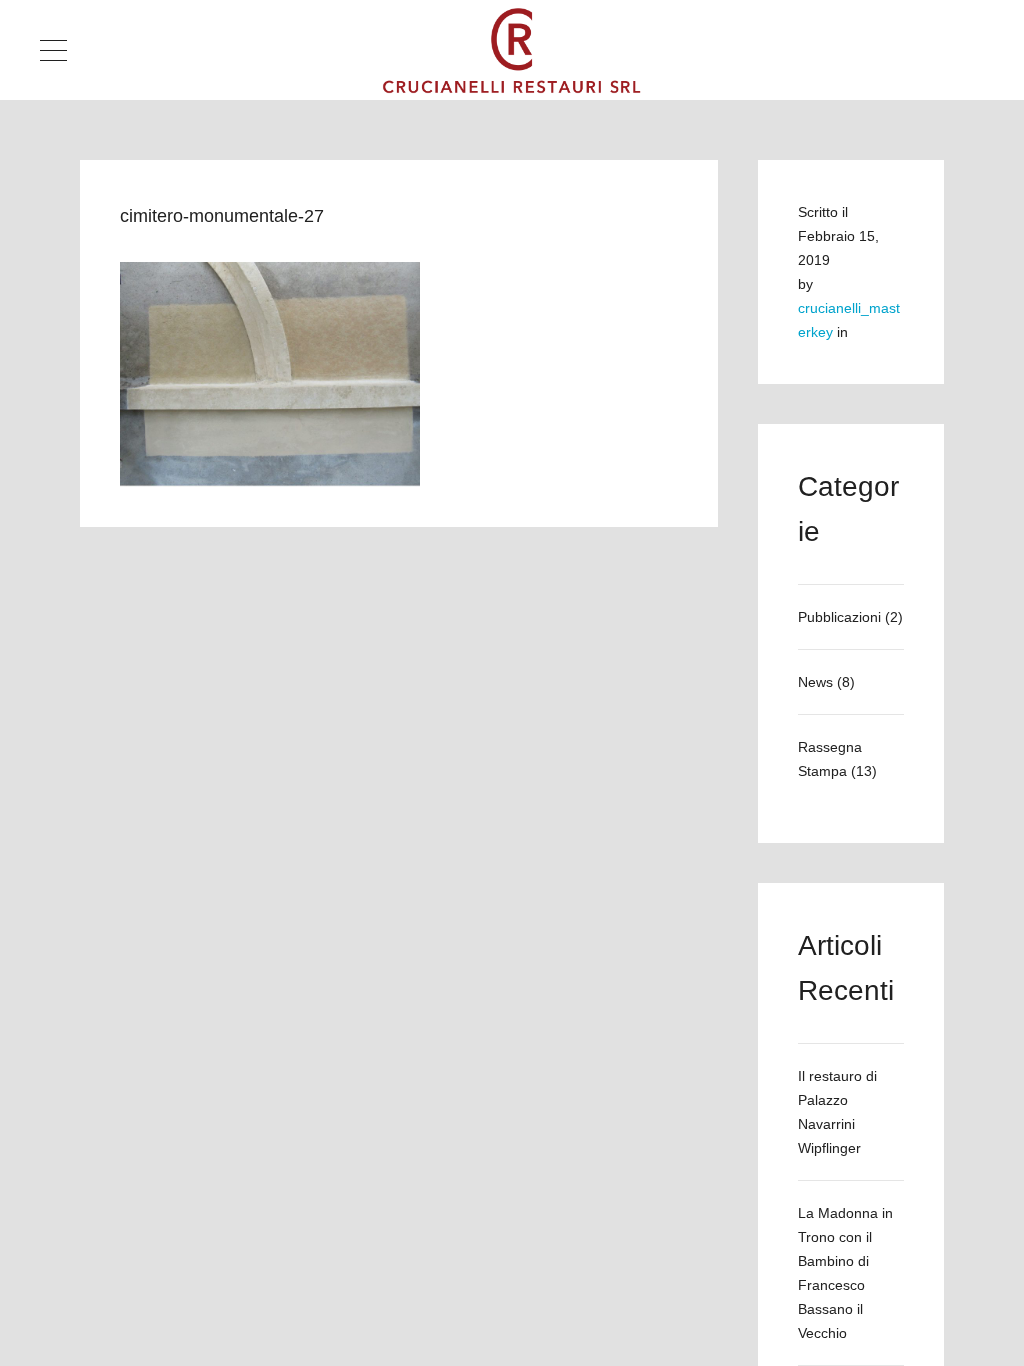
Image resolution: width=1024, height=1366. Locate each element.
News (815, 682)
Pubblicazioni (839, 617)
